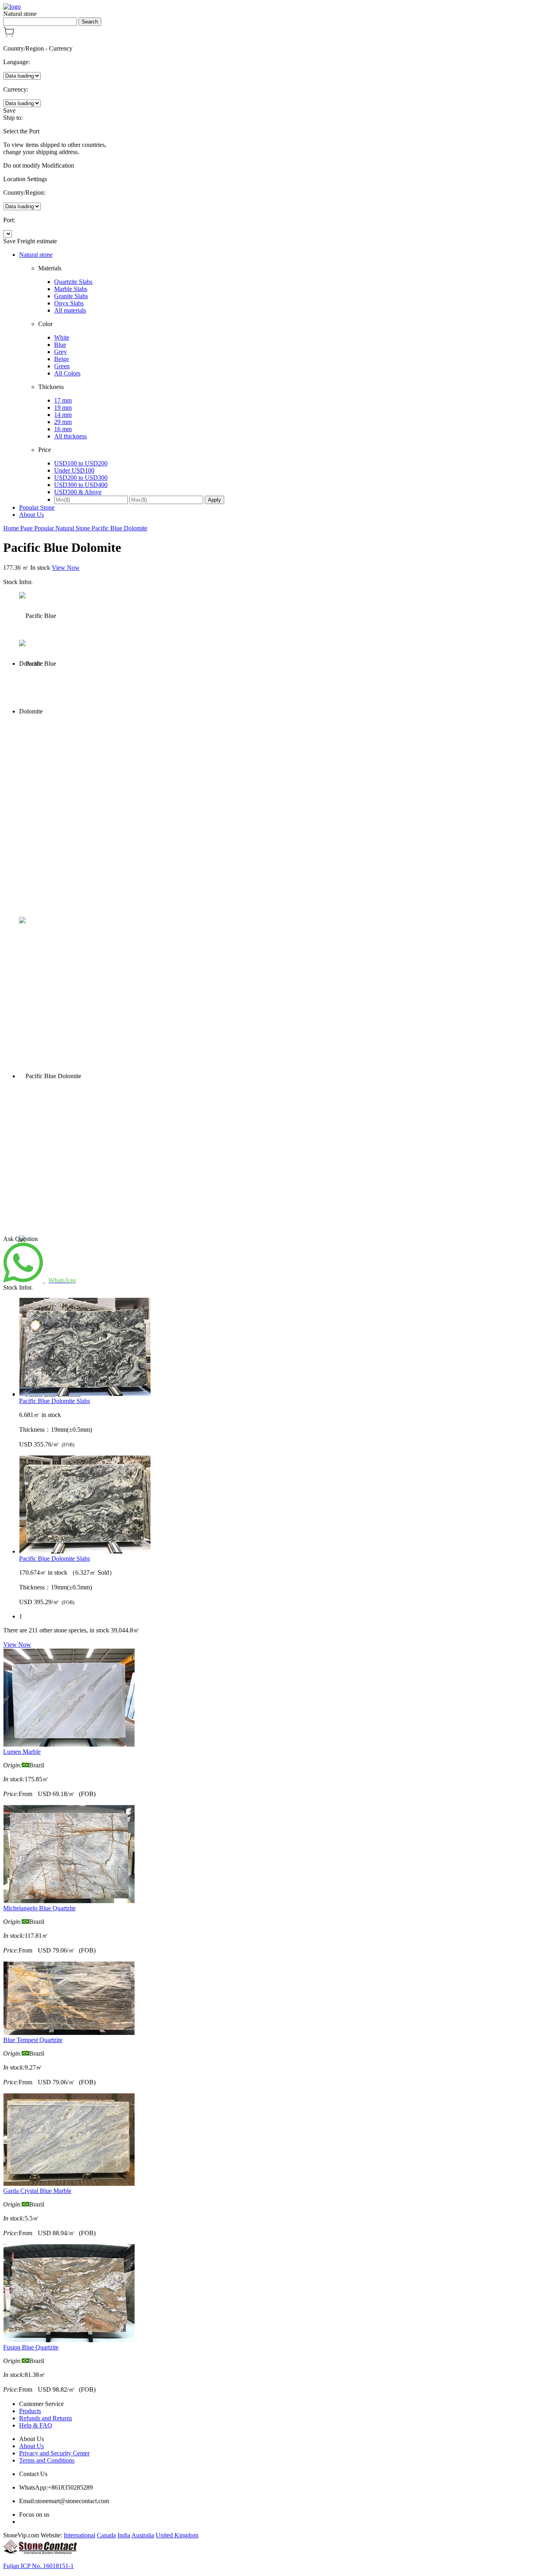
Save (9, 110)
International (79, 2535)
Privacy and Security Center (54, 2453)
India (124, 2535)
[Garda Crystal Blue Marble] (69, 2184)
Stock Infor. (18, 582)
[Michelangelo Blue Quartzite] (69, 1901)
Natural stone (36, 255)
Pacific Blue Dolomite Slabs (55, 1401)
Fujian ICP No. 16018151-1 (38, 2566)
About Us (31, 515)
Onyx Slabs (69, 303)
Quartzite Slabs (73, 282)
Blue (60, 345)
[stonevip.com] (12, 7)
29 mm (63, 422)
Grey (61, 352)
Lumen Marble (22, 1752)
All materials (70, 310)
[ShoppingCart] (9, 35)
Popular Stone (37, 507)
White (62, 337)
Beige (62, 359)
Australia (143, 2535)
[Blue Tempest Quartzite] (69, 2033)
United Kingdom (177, 2535)
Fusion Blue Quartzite (31, 2347)
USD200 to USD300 (81, 478)
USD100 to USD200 (81, 463)
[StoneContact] (40, 2552)
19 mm (63, 408)
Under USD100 (74, 470)
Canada (106, 2535)
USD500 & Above (78, 492)
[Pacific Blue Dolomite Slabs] (280, 1348)
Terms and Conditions (47, 2460)
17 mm (63, 400)
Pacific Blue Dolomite (119, 528)
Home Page (19, 528)
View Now (66, 568)
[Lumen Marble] (69, 1744)
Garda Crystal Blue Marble (37, 2191)
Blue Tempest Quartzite (33, 2040)
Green (62, 366)
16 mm (63, 429)
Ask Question (21, 1239)
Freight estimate (37, 241)
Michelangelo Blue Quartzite (39, 1908)
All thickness (70, 436)
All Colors (67, 373)
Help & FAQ (36, 2425)
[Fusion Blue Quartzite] (69, 2340)
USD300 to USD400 (81, 485)
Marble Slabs (71, 289)
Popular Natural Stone (63, 528)
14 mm (63, 415)
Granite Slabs (71, 296)
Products (30, 2411)
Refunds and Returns (46, 2418)
